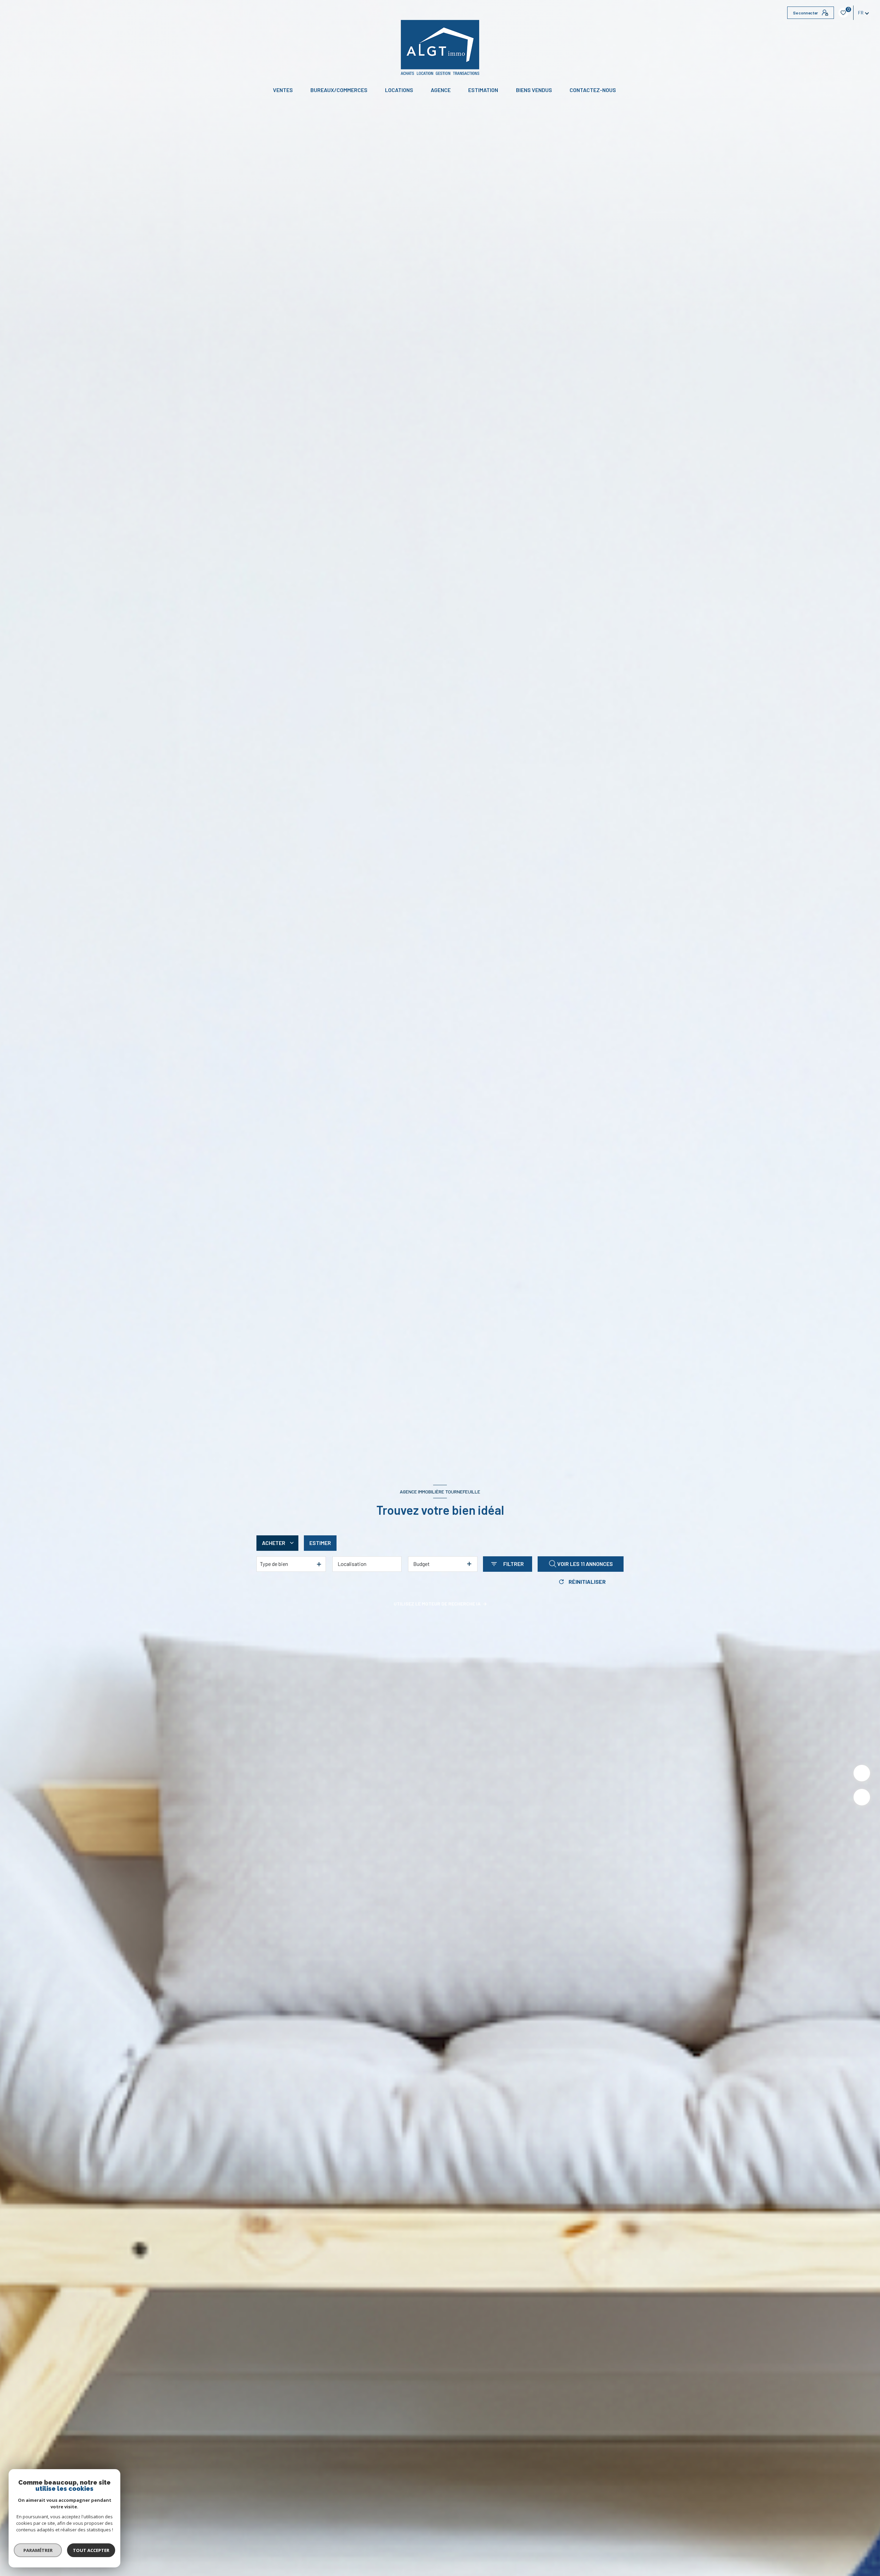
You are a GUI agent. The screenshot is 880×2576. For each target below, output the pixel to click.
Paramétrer (38, 2550)
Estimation (483, 90)
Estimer (320, 1543)
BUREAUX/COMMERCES (339, 90)
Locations (399, 90)
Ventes (283, 90)
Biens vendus (534, 90)
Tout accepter (91, 2550)
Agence (441, 90)
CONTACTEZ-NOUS (593, 90)
